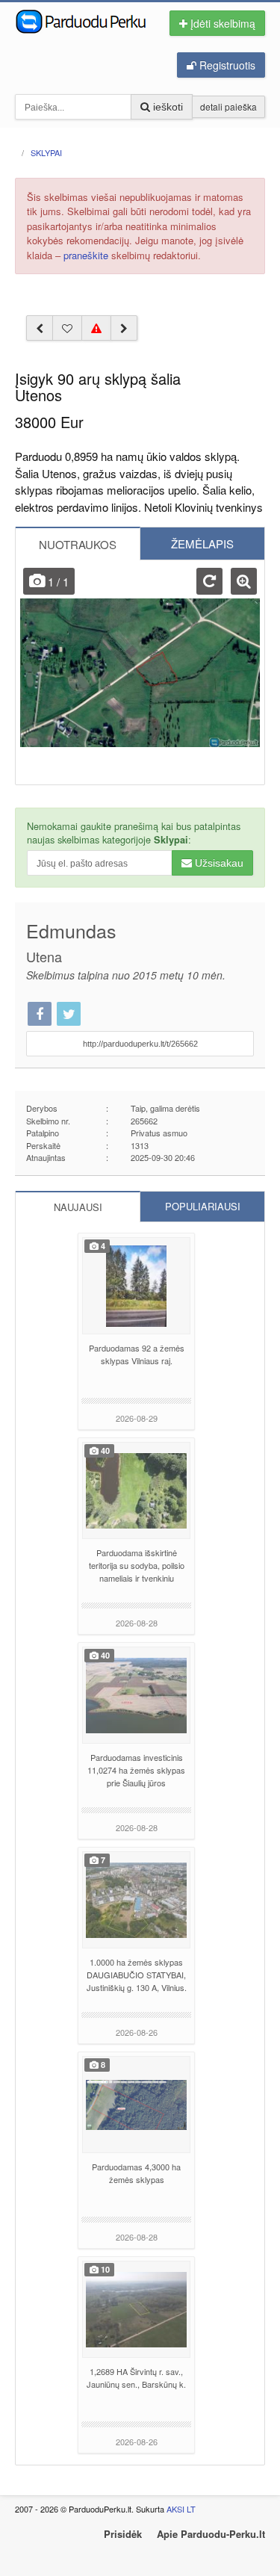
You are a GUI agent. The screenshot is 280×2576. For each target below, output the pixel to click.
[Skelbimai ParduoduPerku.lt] (83, 20)
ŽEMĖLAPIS (202, 544)
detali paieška (228, 106)
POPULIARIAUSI (203, 1206)
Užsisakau (218, 863)
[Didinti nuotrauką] (244, 581)
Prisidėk (123, 2534)
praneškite (86, 255)
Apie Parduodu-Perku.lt (211, 2534)
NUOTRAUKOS (78, 544)
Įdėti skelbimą (221, 23)
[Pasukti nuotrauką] (209, 581)
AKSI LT (181, 2509)
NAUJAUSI (78, 1207)
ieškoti (167, 107)
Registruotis (226, 65)
